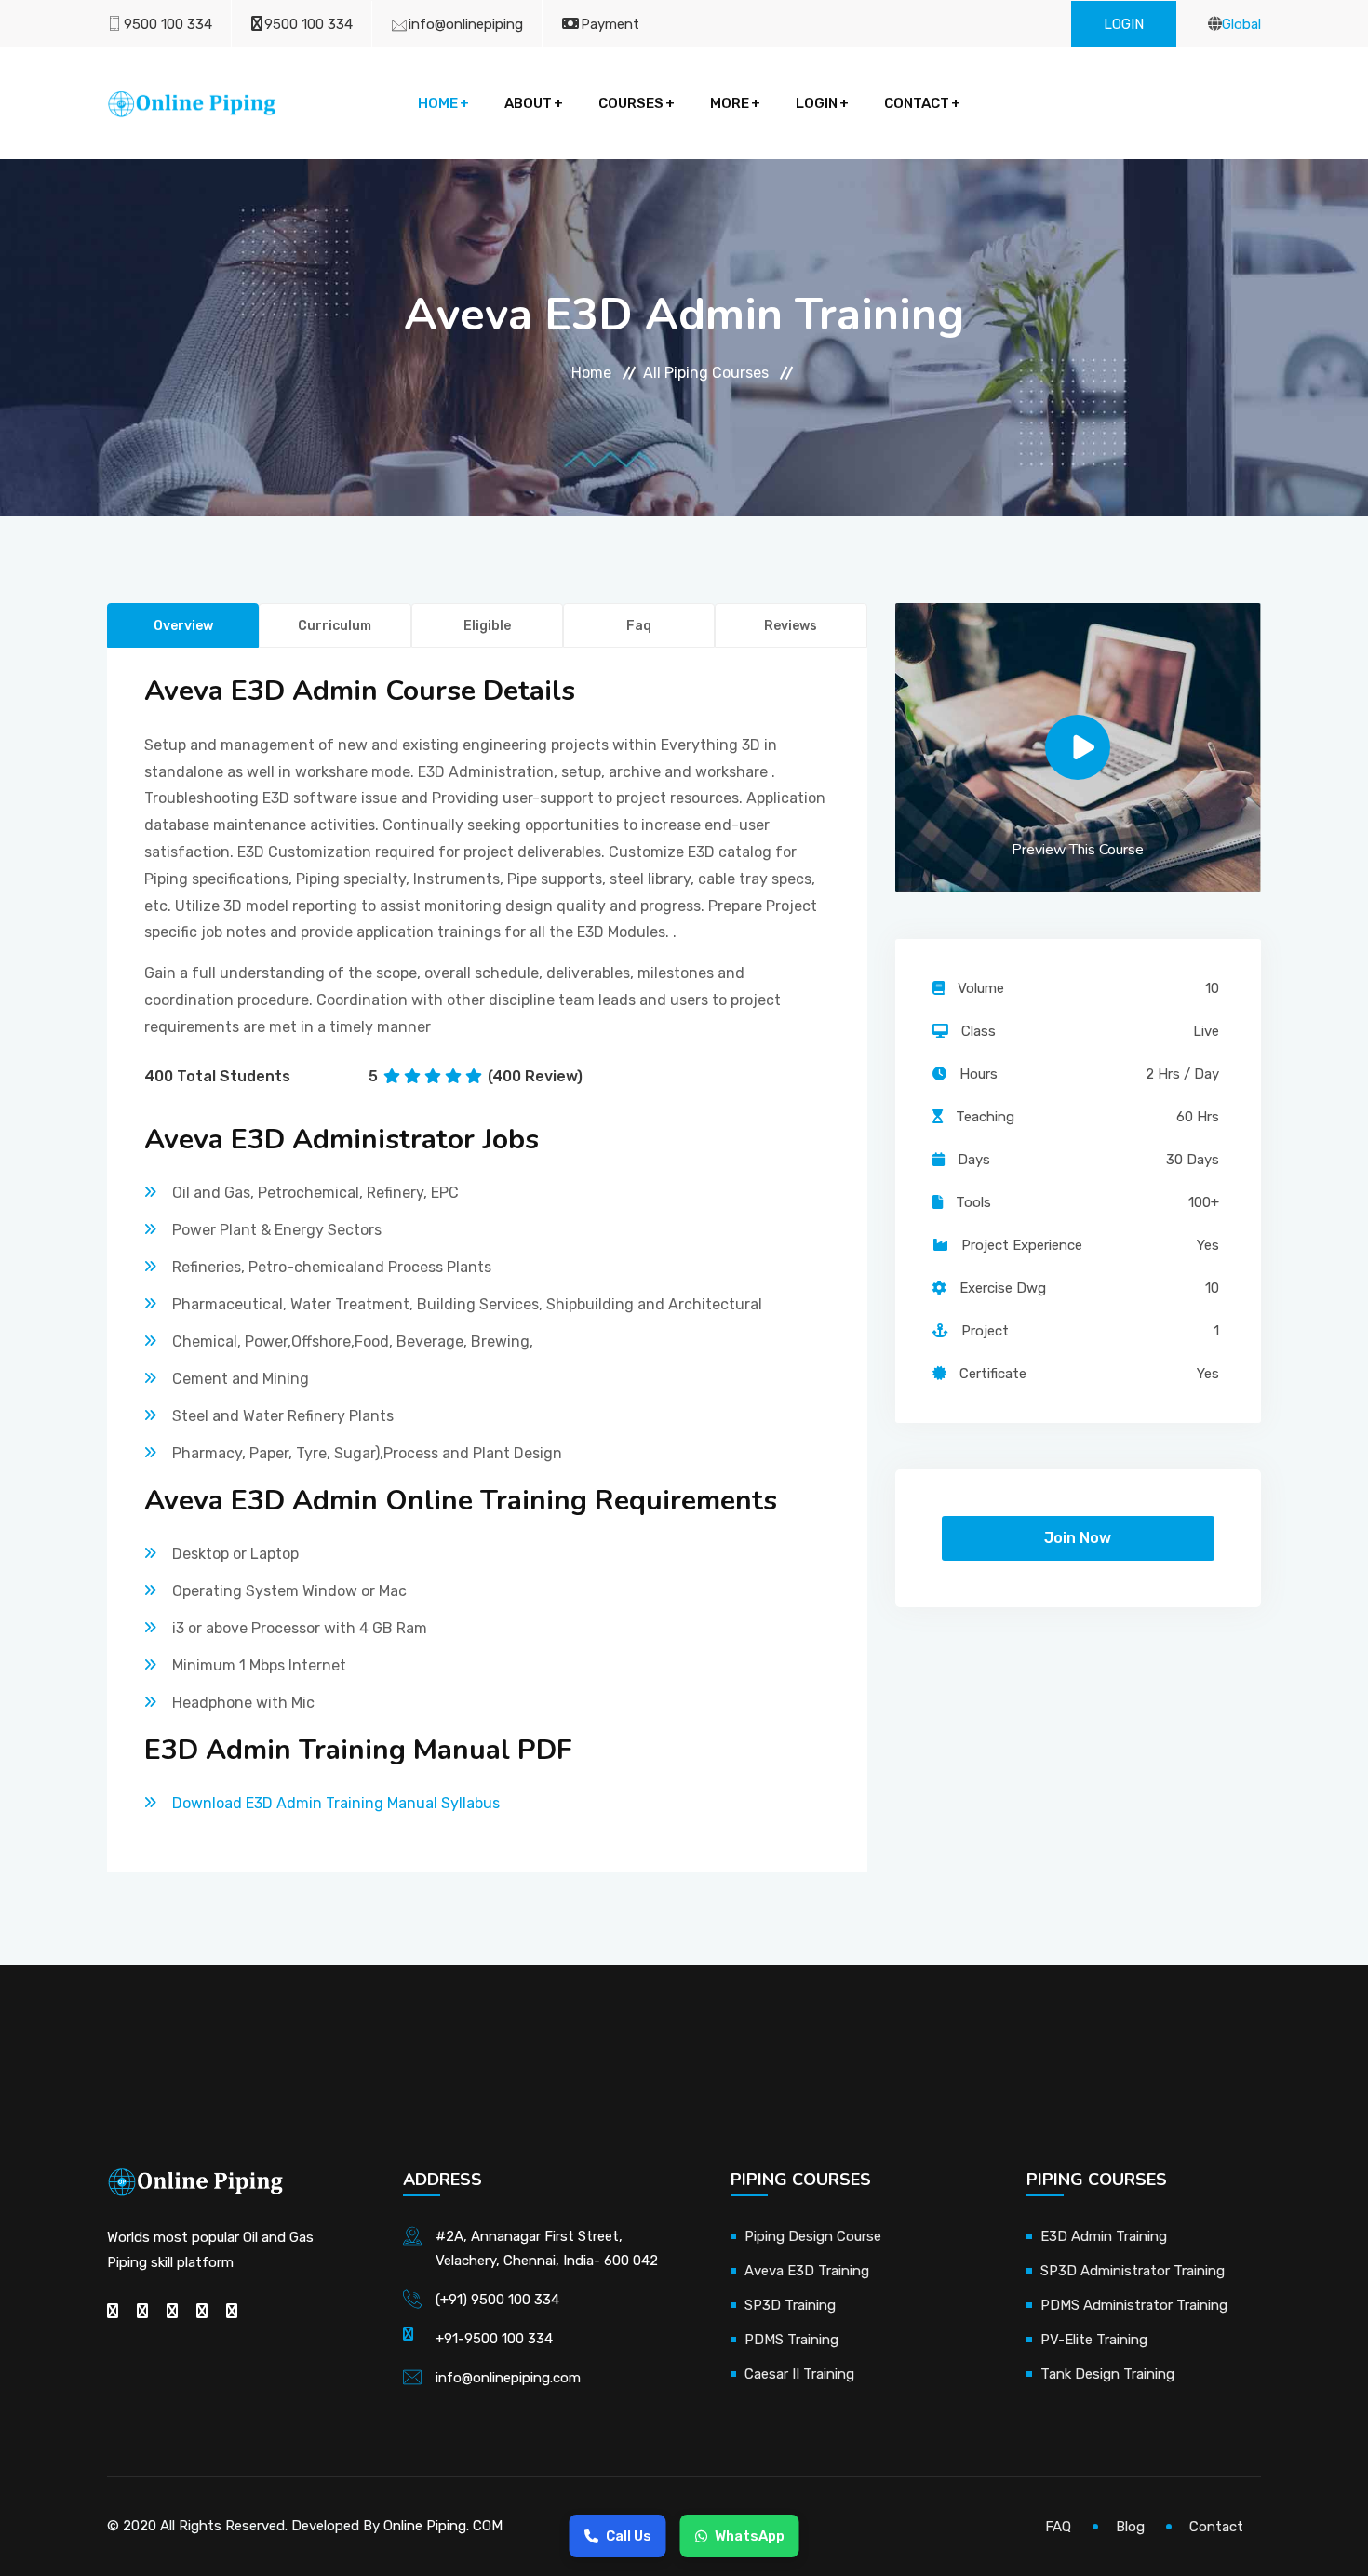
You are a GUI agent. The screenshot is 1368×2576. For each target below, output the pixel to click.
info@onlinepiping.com (508, 2378)
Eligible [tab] (487, 626)
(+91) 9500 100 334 (497, 2300)
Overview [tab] (183, 626)
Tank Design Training (1107, 2374)
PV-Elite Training (1094, 2340)
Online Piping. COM (443, 2526)
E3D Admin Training (1104, 2236)
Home (438, 103)
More (730, 103)
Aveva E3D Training (807, 2271)
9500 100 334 (168, 24)
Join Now (1078, 1538)
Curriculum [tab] (335, 626)
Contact (917, 103)
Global (1241, 24)
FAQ (1058, 2527)
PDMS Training (791, 2340)
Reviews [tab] (791, 626)
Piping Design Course (813, 2236)
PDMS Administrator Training (1134, 2305)
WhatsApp (750, 2536)
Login (1124, 24)
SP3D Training (790, 2305)
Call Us (629, 2536)
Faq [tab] (639, 626)
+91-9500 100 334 (494, 2339)
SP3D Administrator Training (1133, 2271)
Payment (610, 24)
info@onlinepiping (466, 24)
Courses (631, 103)
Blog (1130, 2527)
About (528, 103)
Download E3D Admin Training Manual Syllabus (336, 1803)
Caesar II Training (799, 2374)
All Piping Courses (706, 373)
